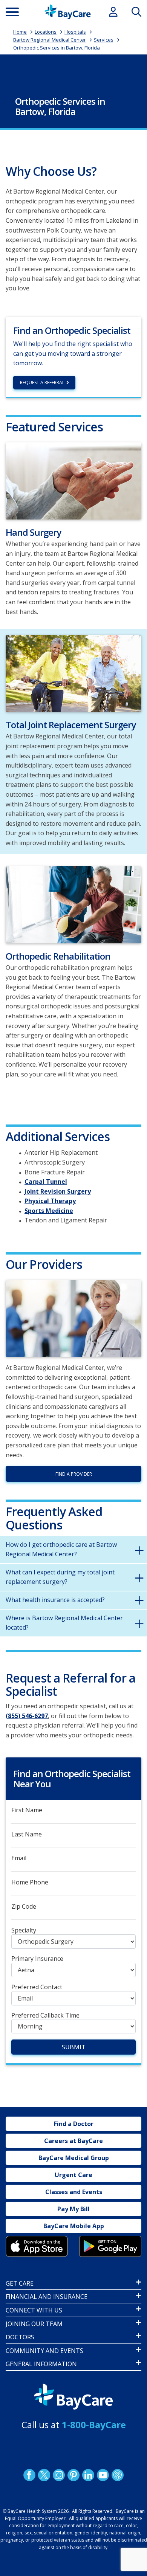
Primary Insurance (37, 1959)
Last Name (27, 1834)
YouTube (103, 2475)
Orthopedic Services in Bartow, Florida (57, 48)
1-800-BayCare (94, 2425)
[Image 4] (110, 2246)
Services (104, 40)
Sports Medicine (49, 1211)
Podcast (118, 2475)
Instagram (59, 2475)
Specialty (24, 1930)
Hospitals (75, 32)
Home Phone (30, 1882)
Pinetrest (73, 2475)
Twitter (44, 2475)
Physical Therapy (50, 1201)
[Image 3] (37, 2246)
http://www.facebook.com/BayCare (29, 2475)
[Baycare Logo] (68, 12)
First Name (27, 1810)
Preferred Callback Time (45, 2015)
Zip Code (24, 1907)
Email (19, 1858)
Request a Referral (42, 382)
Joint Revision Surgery (58, 1191)
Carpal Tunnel (46, 1182)
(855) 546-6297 (27, 1716)
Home (20, 32)
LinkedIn (88, 2475)
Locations (46, 32)
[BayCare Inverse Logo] (73, 2397)
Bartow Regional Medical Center (50, 40)
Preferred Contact (37, 1987)
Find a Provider (74, 1474)
